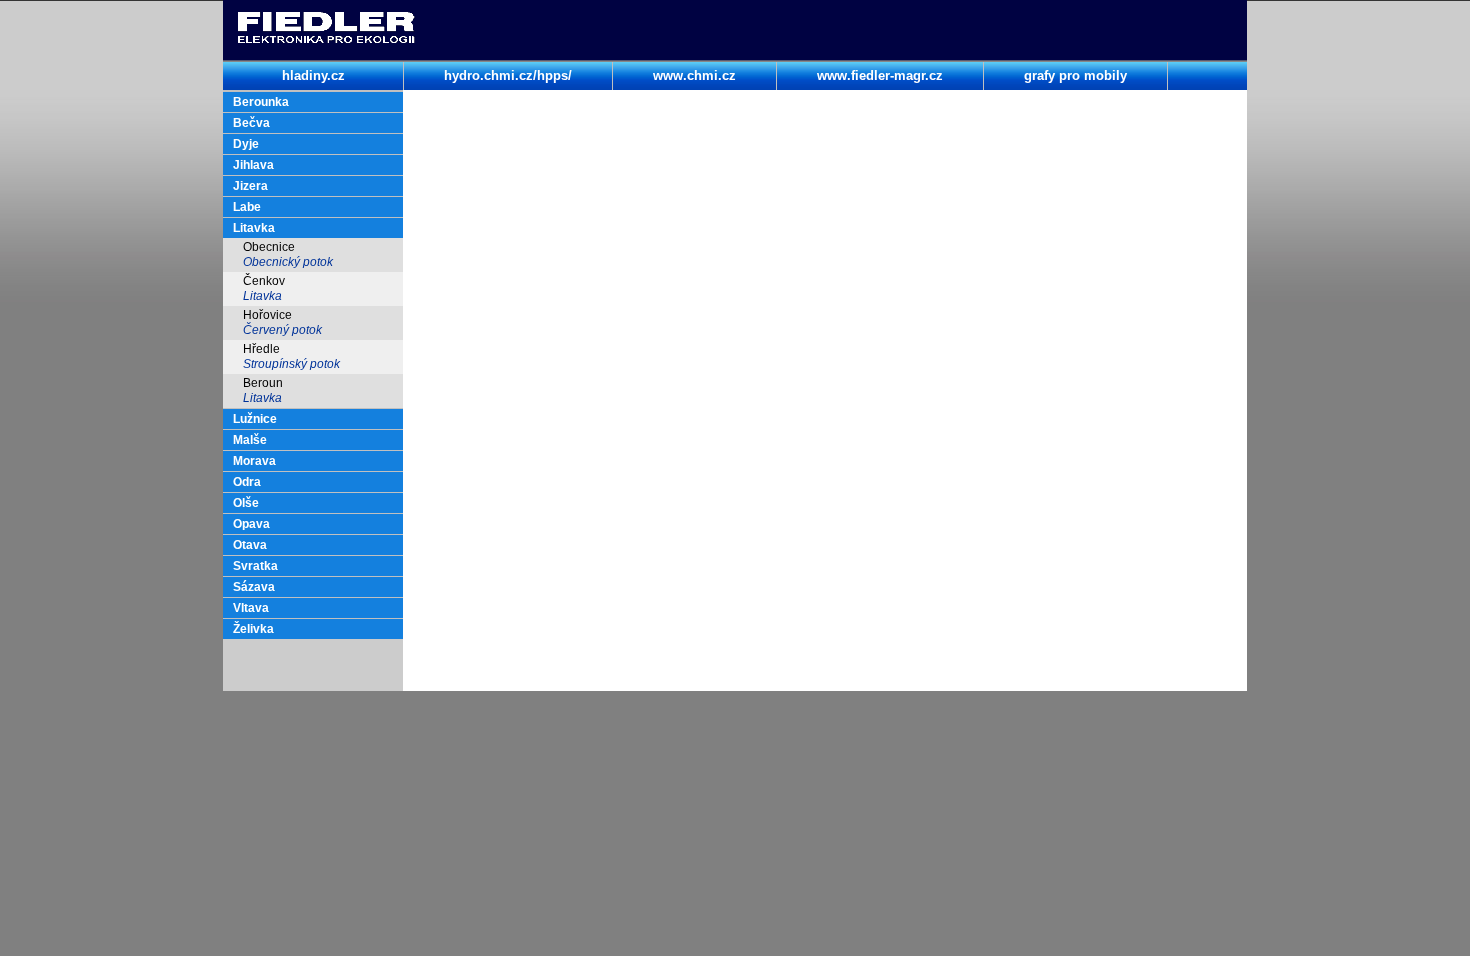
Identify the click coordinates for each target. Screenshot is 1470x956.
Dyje (246, 144)
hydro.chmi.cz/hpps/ (508, 75)
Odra (247, 482)
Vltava (251, 608)
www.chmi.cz (694, 75)
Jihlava (253, 165)
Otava (250, 545)
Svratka (255, 566)
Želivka (253, 629)
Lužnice (255, 419)
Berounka (261, 102)
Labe (247, 207)
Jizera (250, 186)
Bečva (251, 123)
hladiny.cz (313, 75)
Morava (254, 461)
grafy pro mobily (1075, 75)
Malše (250, 440)
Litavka (254, 228)
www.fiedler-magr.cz (880, 75)
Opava (251, 524)
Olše (246, 503)
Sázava (254, 587)
